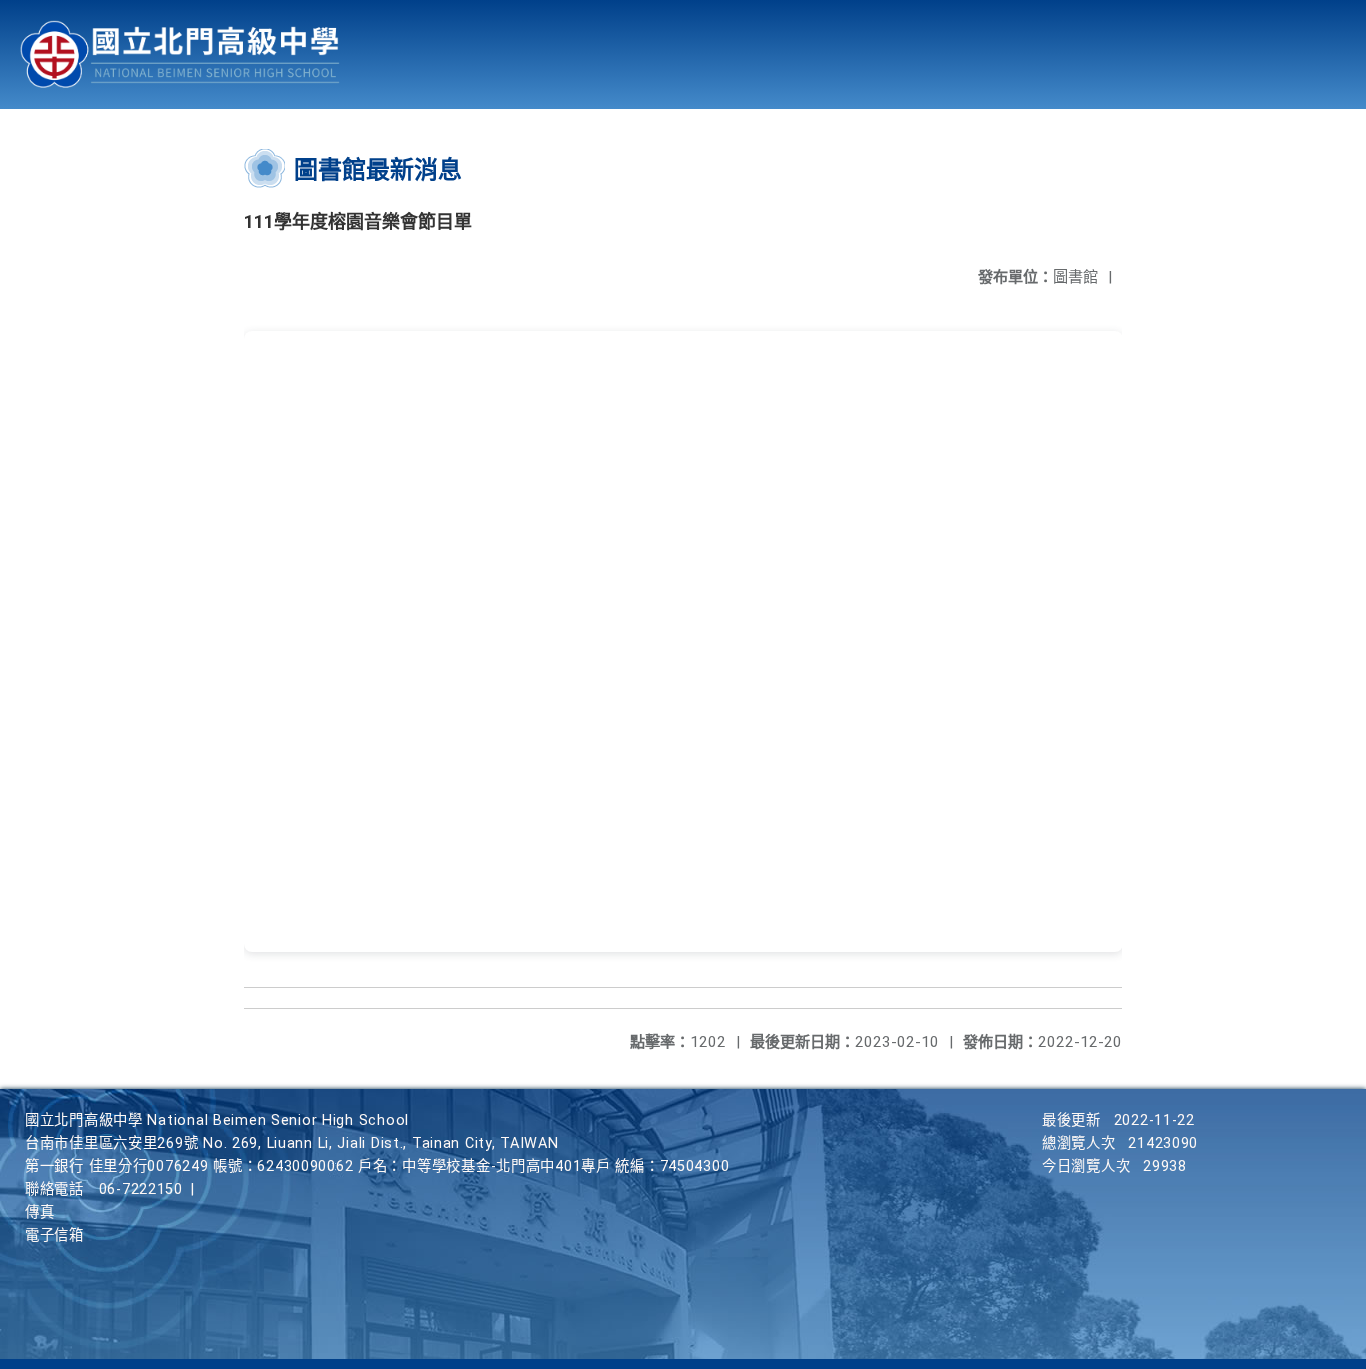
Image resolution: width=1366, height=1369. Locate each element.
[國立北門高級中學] (180, 54)
